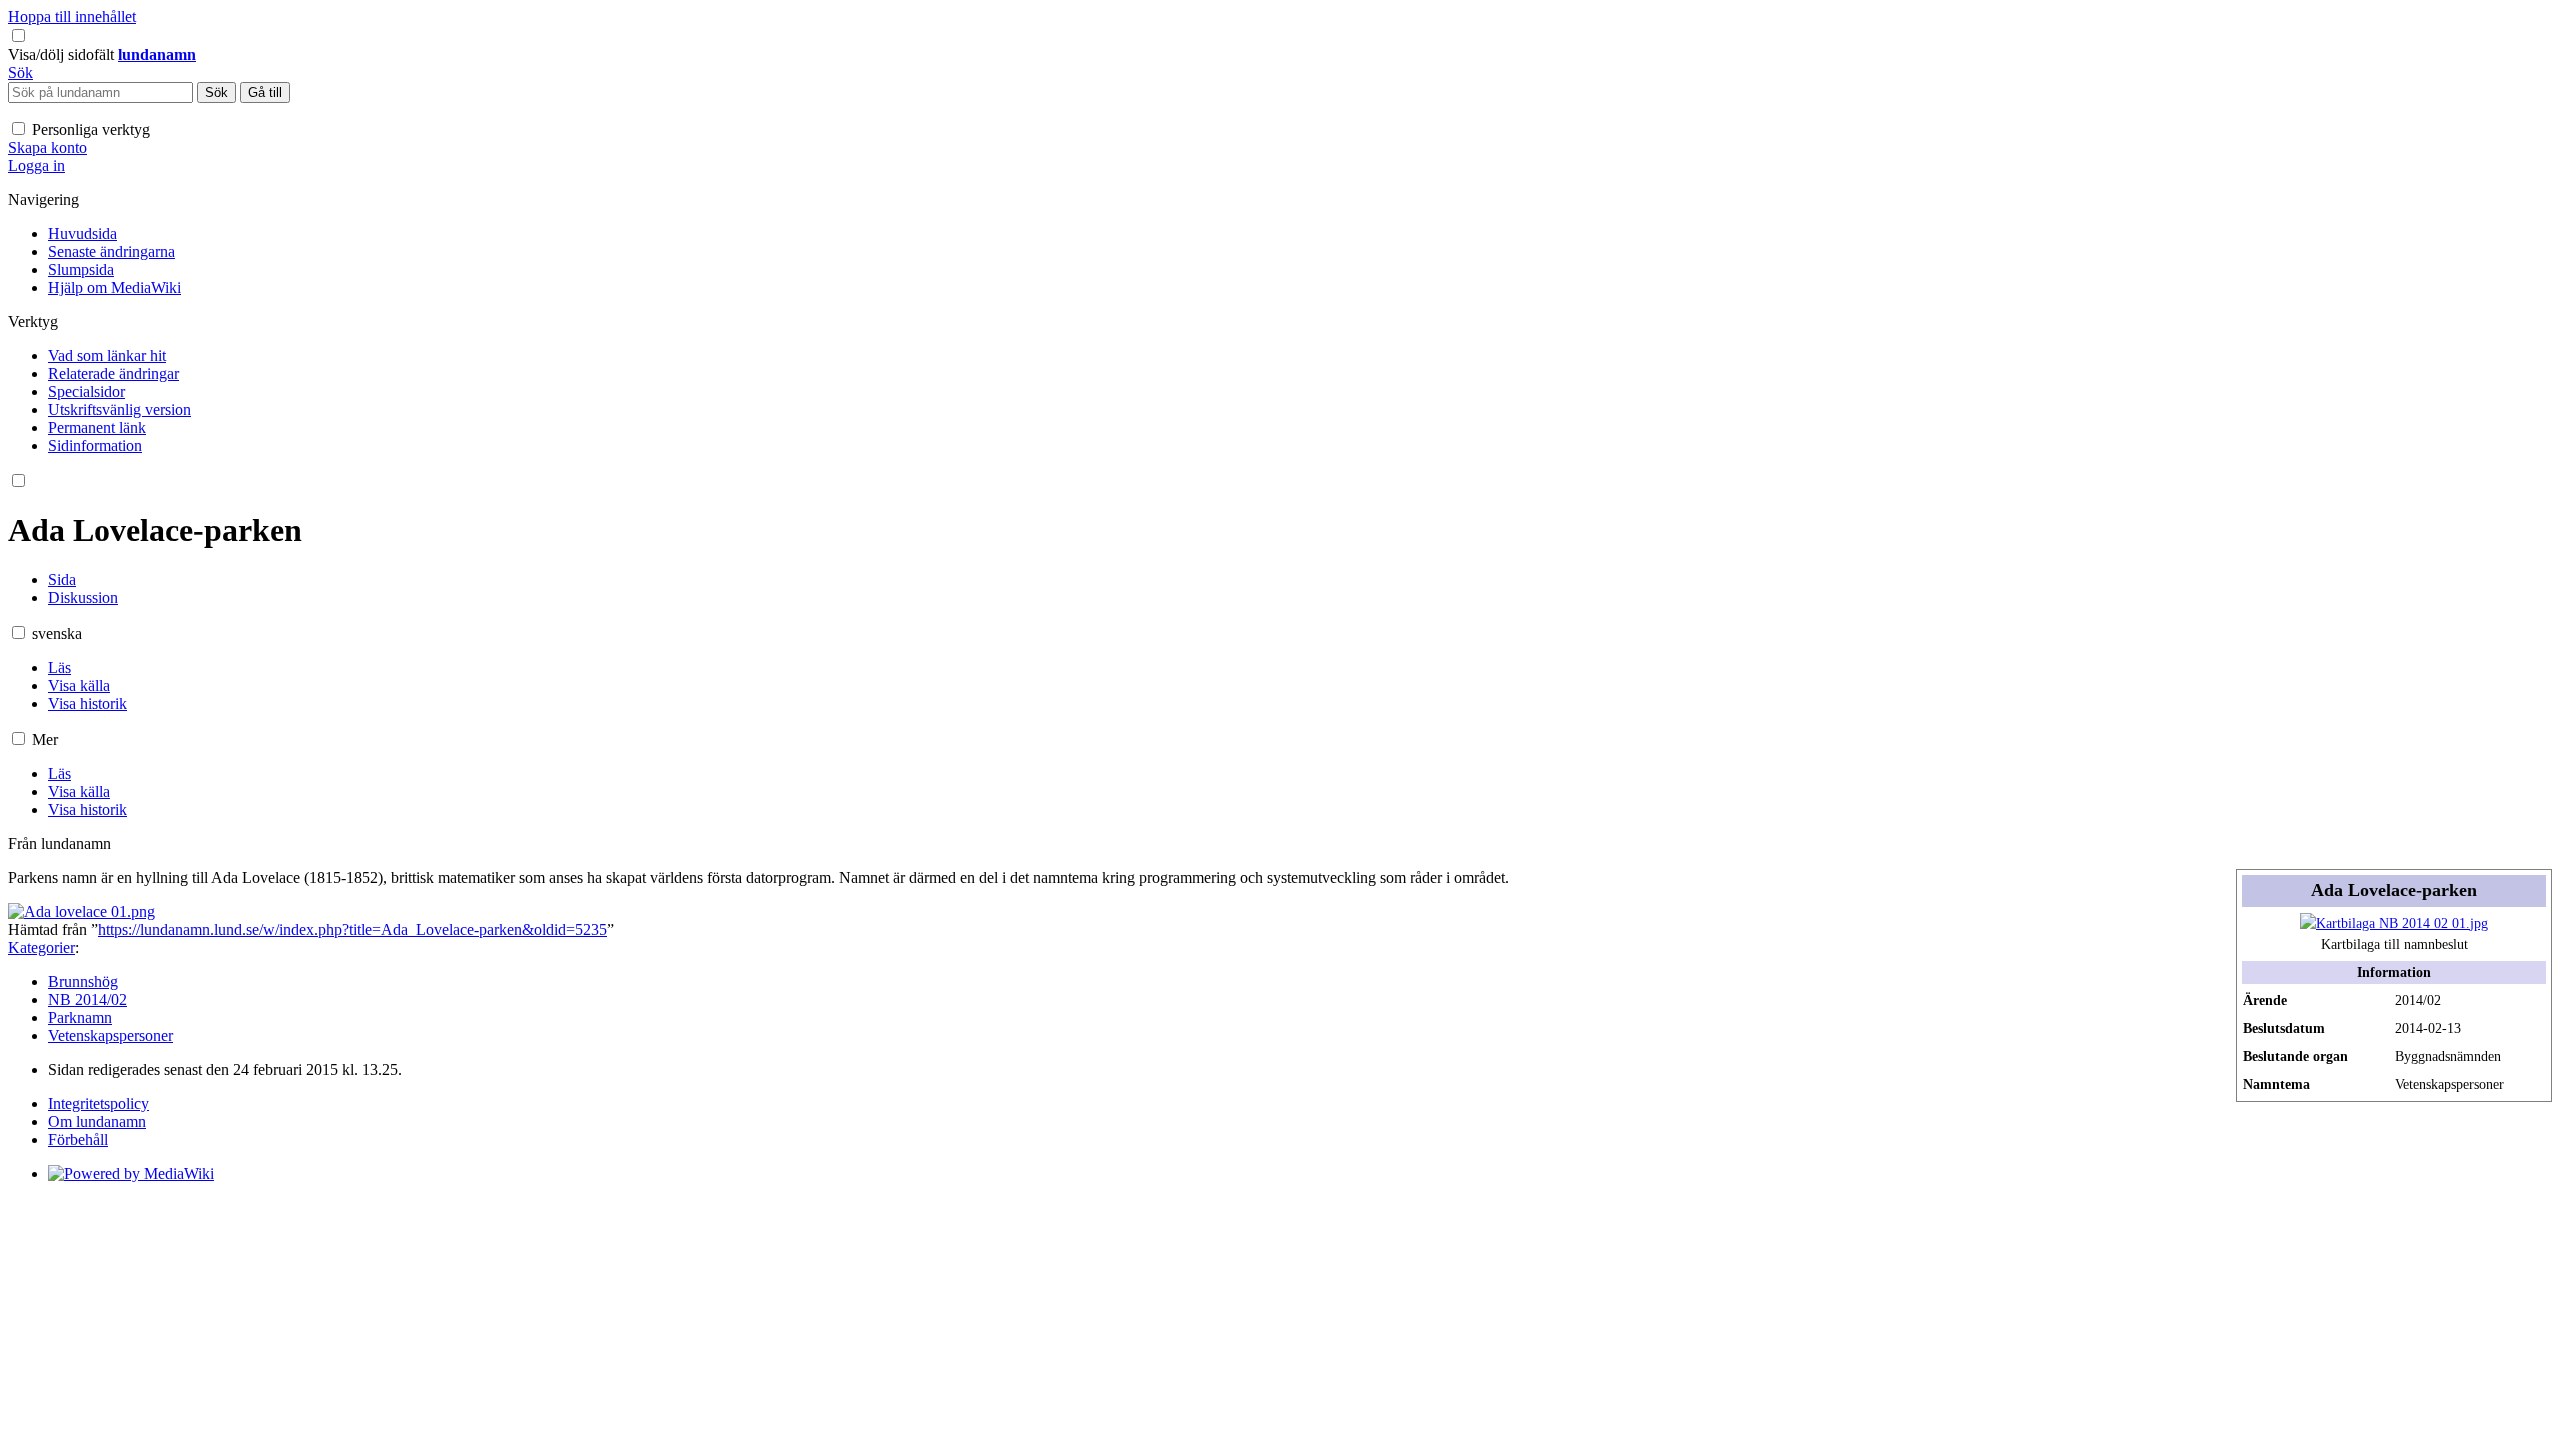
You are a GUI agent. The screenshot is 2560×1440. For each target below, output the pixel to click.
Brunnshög (83, 981)
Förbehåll (78, 1139)
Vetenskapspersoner (110, 1035)
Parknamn (80, 1017)
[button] (63, 54)
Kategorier (41, 947)
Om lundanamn (97, 1121)
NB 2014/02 (87, 999)
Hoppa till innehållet (72, 16)
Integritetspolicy (98, 1103)
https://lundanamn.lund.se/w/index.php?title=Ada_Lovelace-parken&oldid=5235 (352, 929)
